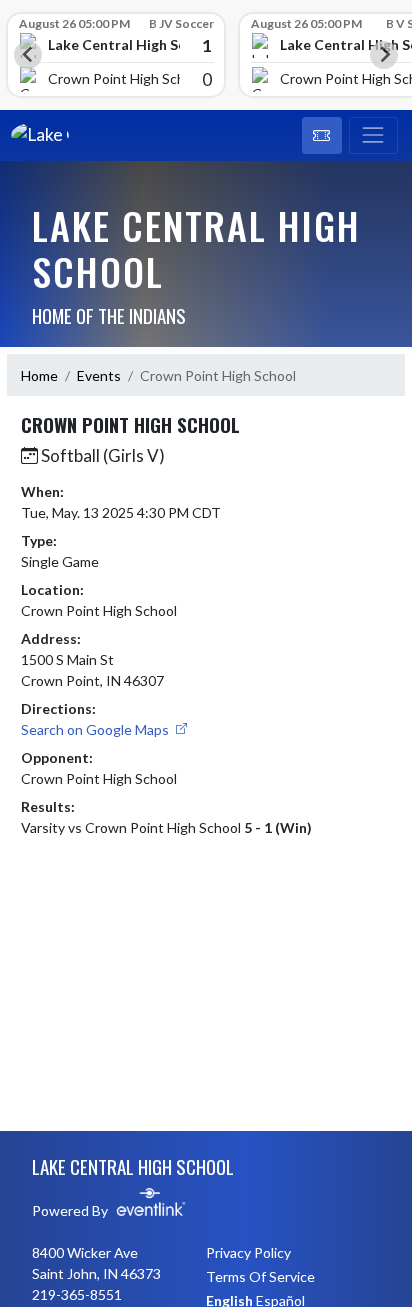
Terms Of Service (260, 1276)
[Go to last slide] (28, 55)
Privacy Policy (248, 1252)
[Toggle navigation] (373, 136)
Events (99, 375)
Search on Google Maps (96, 729)
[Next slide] (384, 55)
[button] (322, 136)
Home (39, 375)
